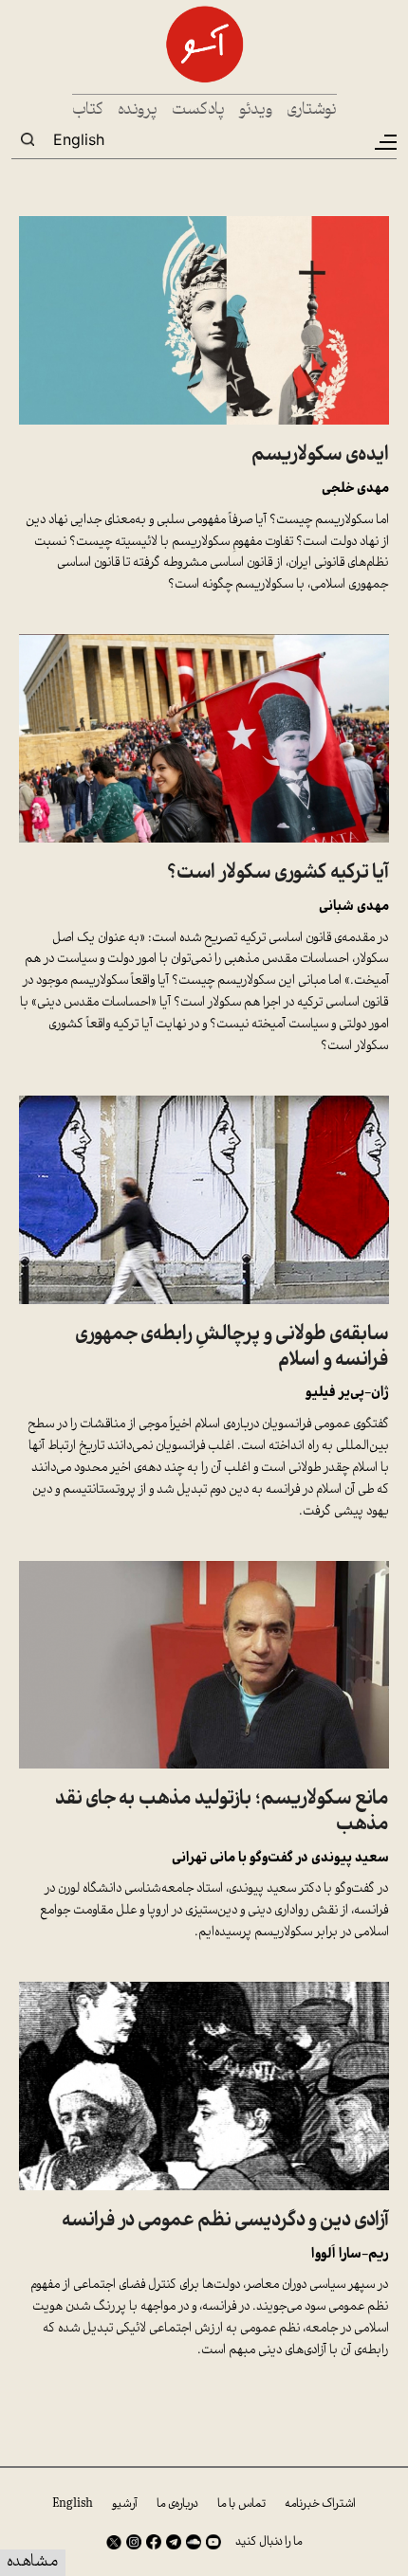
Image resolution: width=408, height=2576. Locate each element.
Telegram (174, 2542)
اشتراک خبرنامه (320, 2504)
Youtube (213, 2542)
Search (28, 139)
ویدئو (256, 110)
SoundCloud (194, 2542)
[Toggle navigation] (384, 142)
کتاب (88, 110)
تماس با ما (241, 2504)
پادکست (198, 110)
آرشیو (125, 2504)
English (79, 139)
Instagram (134, 2542)
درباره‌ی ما (177, 2504)
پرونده (138, 110)
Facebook (154, 2542)
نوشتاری (312, 110)
